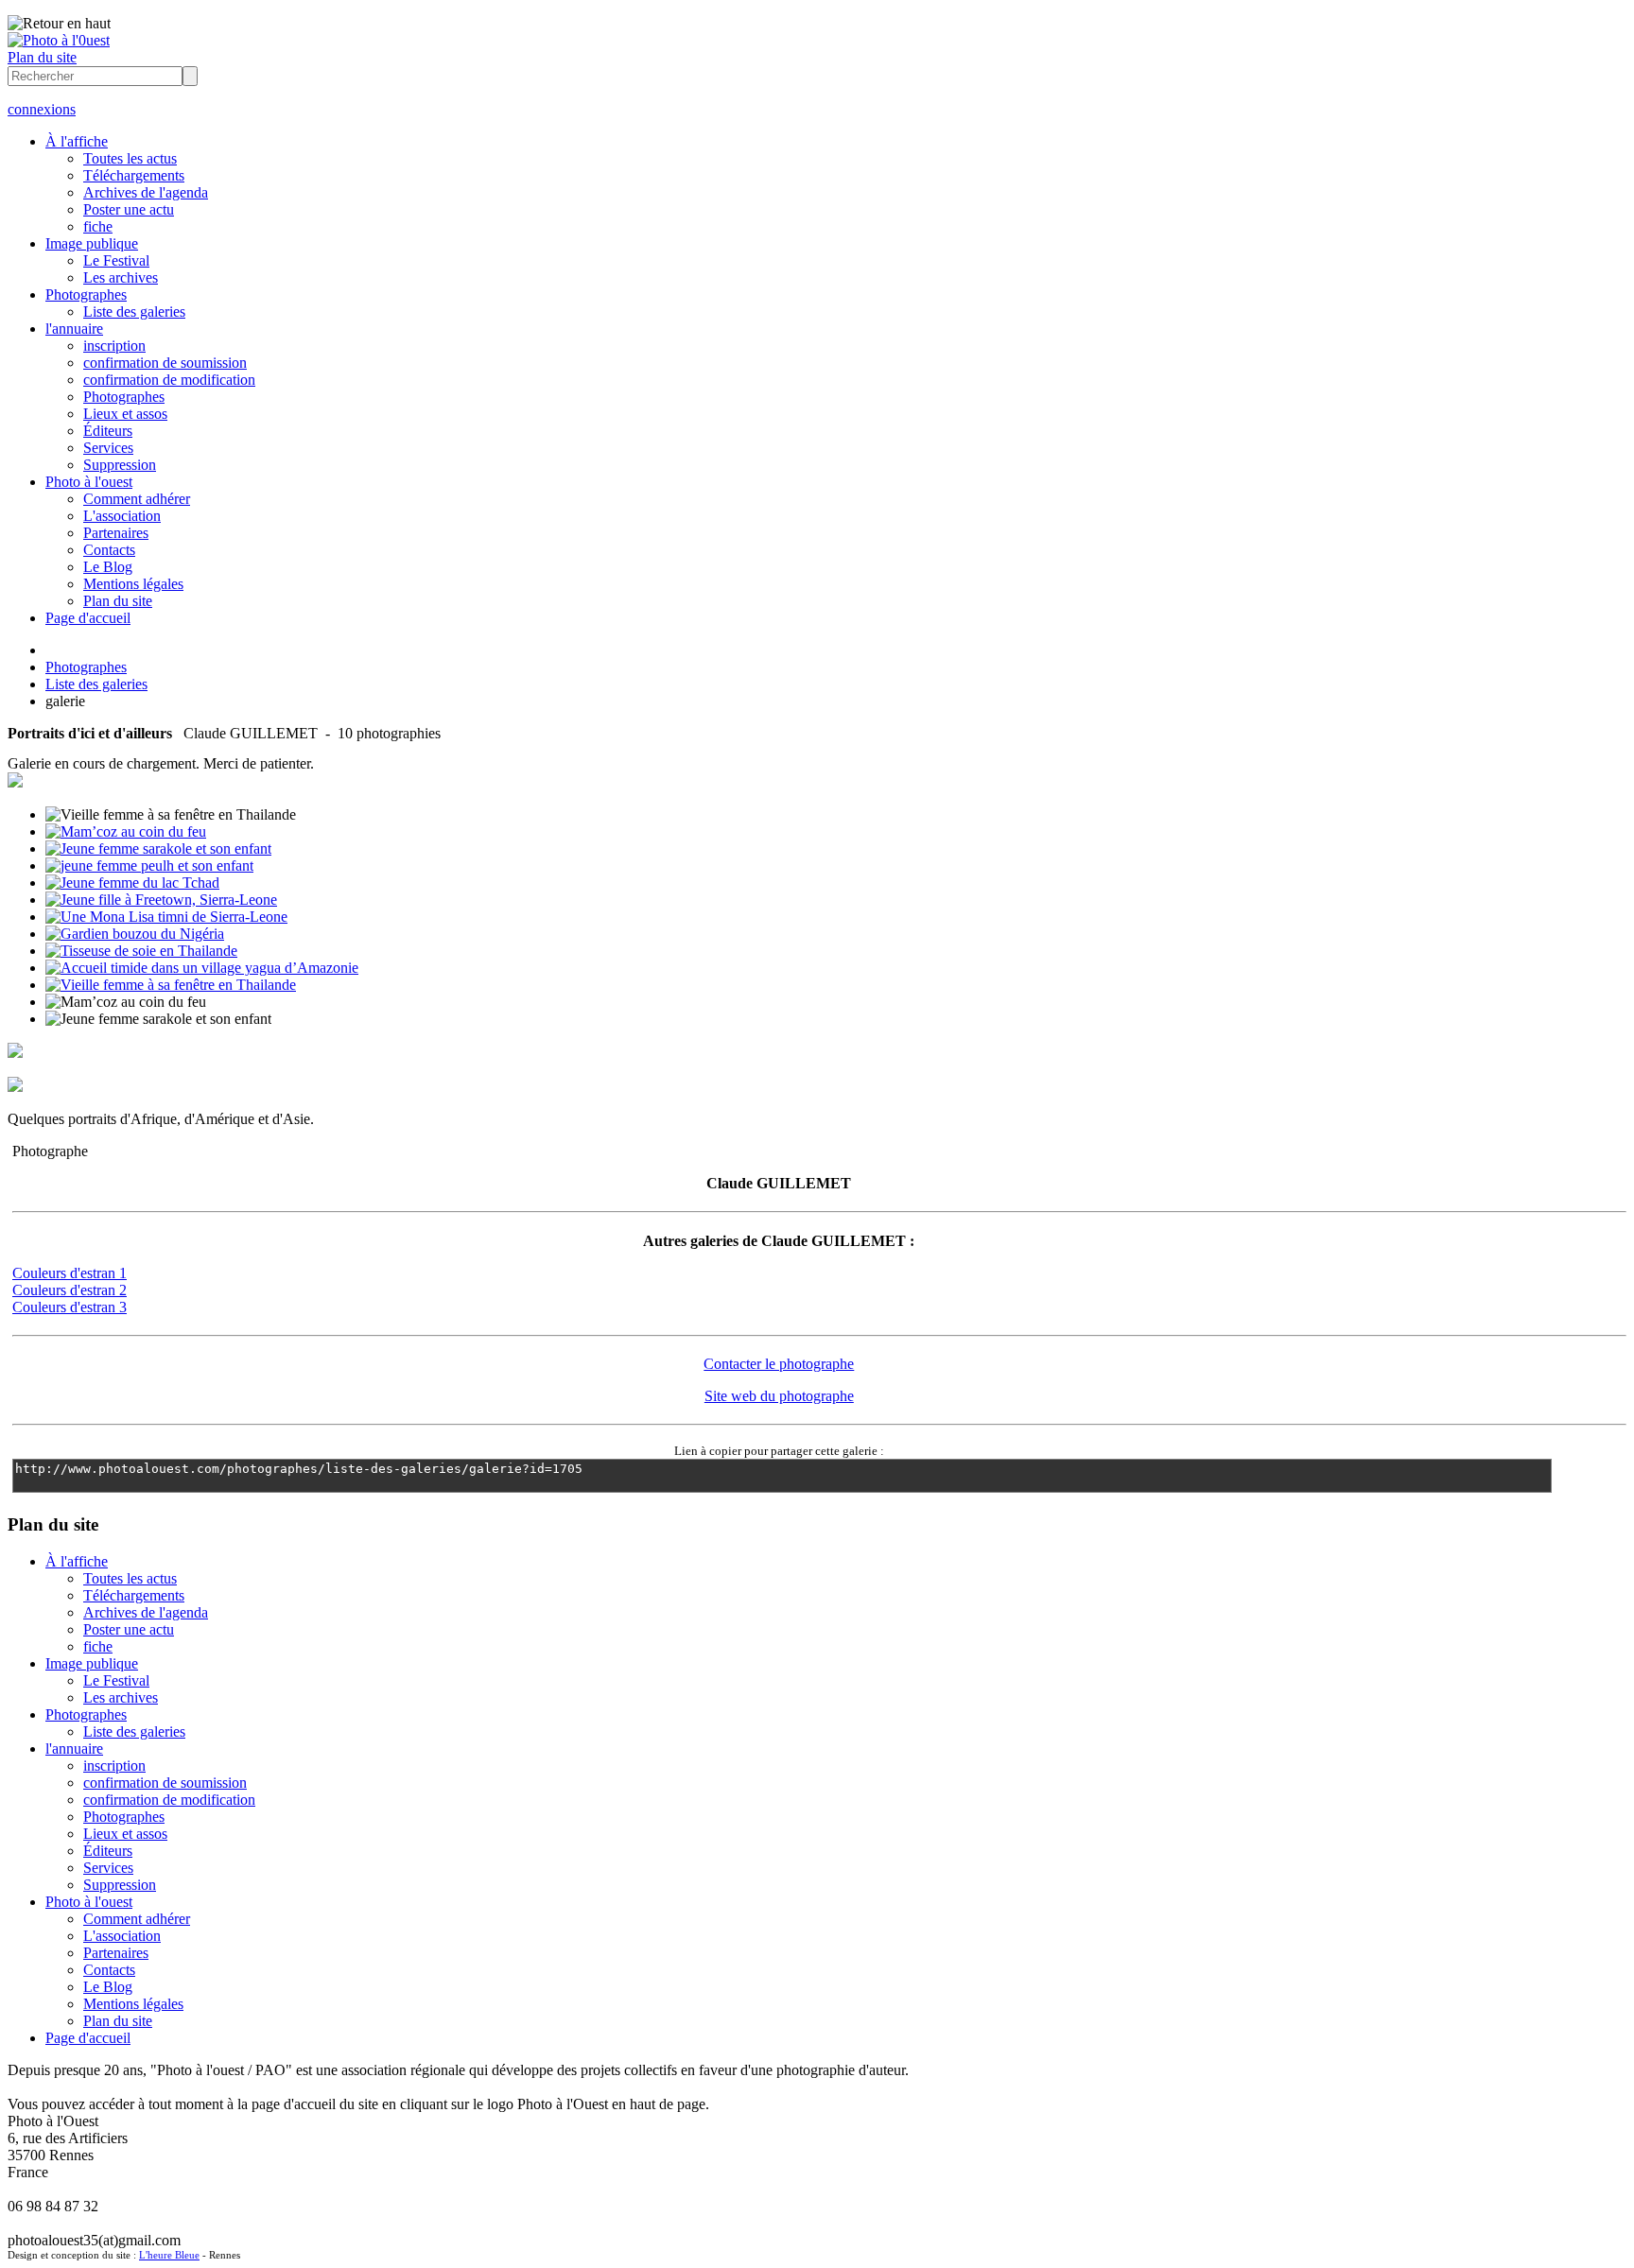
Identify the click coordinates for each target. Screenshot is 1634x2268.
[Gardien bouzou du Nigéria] (135, 934)
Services (108, 448)
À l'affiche (77, 141)
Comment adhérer (137, 499)
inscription (114, 346)
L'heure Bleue (169, 2255)
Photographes (86, 294)
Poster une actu (129, 209)
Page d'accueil (88, 618)
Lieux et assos (125, 414)
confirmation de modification (169, 380)
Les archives (121, 277)
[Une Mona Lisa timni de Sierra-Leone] (166, 917)
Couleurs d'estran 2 (70, 1290)
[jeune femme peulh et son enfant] (149, 866)
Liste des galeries (134, 312)
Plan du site (42, 57)
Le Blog (108, 567)
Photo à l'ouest (89, 482)
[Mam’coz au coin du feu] (126, 831)
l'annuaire (74, 329)
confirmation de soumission (165, 363)
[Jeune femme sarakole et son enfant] (158, 848)
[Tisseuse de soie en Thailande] (141, 951)
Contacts (109, 550)
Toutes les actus (130, 158)
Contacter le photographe (779, 1364)
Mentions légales (133, 584)
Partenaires (116, 533)
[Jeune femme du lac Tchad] (132, 883)
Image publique (92, 243)
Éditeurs (108, 431)
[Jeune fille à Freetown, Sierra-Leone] (161, 900)
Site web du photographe (779, 1396)
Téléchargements (134, 175)
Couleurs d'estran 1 (70, 1273)
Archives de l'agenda (146, 192)
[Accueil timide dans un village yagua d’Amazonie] (202, 968)
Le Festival (116, 260)
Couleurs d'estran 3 (70, 1307)
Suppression (120, 465)
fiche (98, 226)
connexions (42, 109)
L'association (122, 516)
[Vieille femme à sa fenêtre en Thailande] (171, 985)
